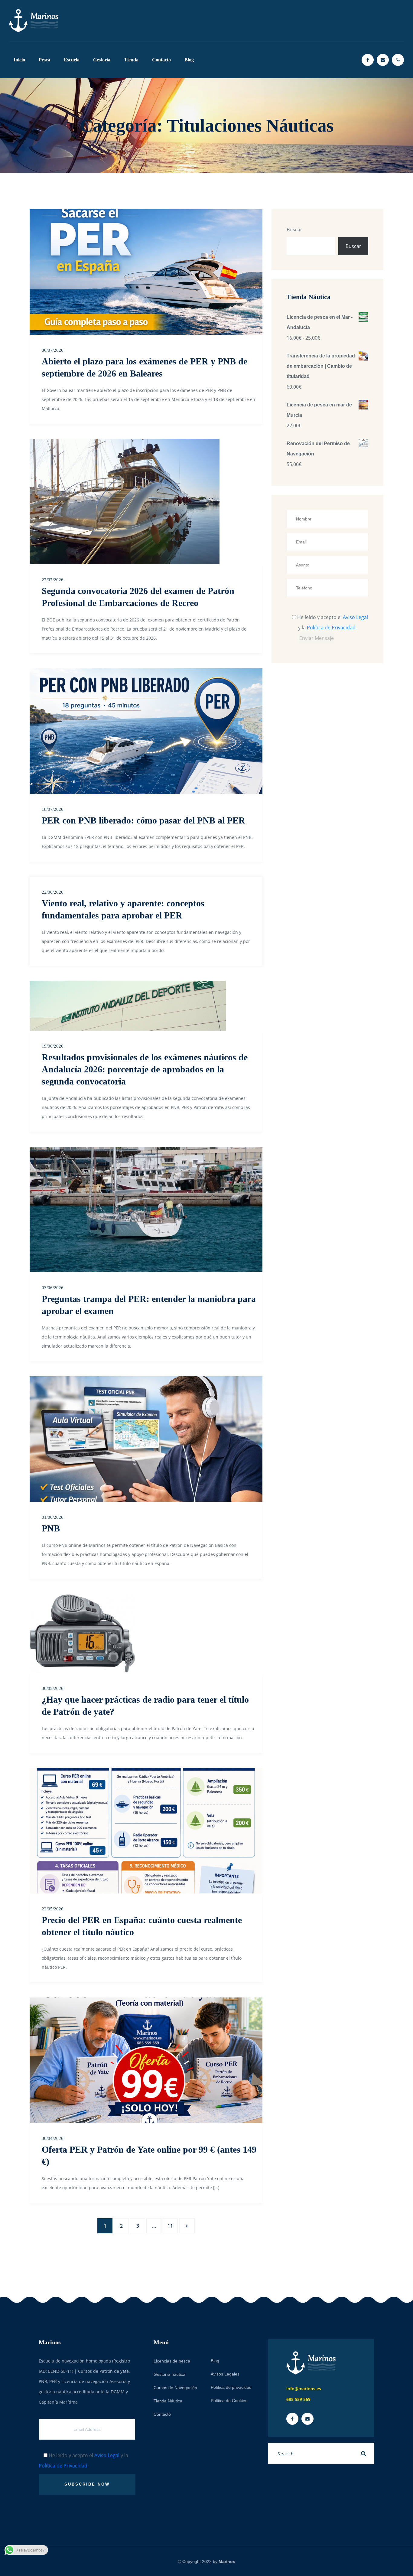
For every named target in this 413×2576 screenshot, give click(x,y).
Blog (189, 60)
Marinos (227, 2561)
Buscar (294, 230)
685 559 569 (298, 2399)
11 (170, 2226)
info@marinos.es (304, 2389)
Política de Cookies (229, 2401)
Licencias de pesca (172, 2361)
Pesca (44, 60)
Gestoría (102, 60)
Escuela (72, 60)
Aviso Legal (355, 617)
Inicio (19, 60)
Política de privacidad (231, 2387)
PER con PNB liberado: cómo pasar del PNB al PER (143, 820)
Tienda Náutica (168, 2401)
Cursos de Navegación (175, 2388)
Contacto (161, 60)
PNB (51, 1528)
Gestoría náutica (169, 2374)
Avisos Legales (225, 2374)
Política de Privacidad (331, 628)
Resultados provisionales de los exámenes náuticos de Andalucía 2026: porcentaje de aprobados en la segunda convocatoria (145, 1069)
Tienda (131, 60)
